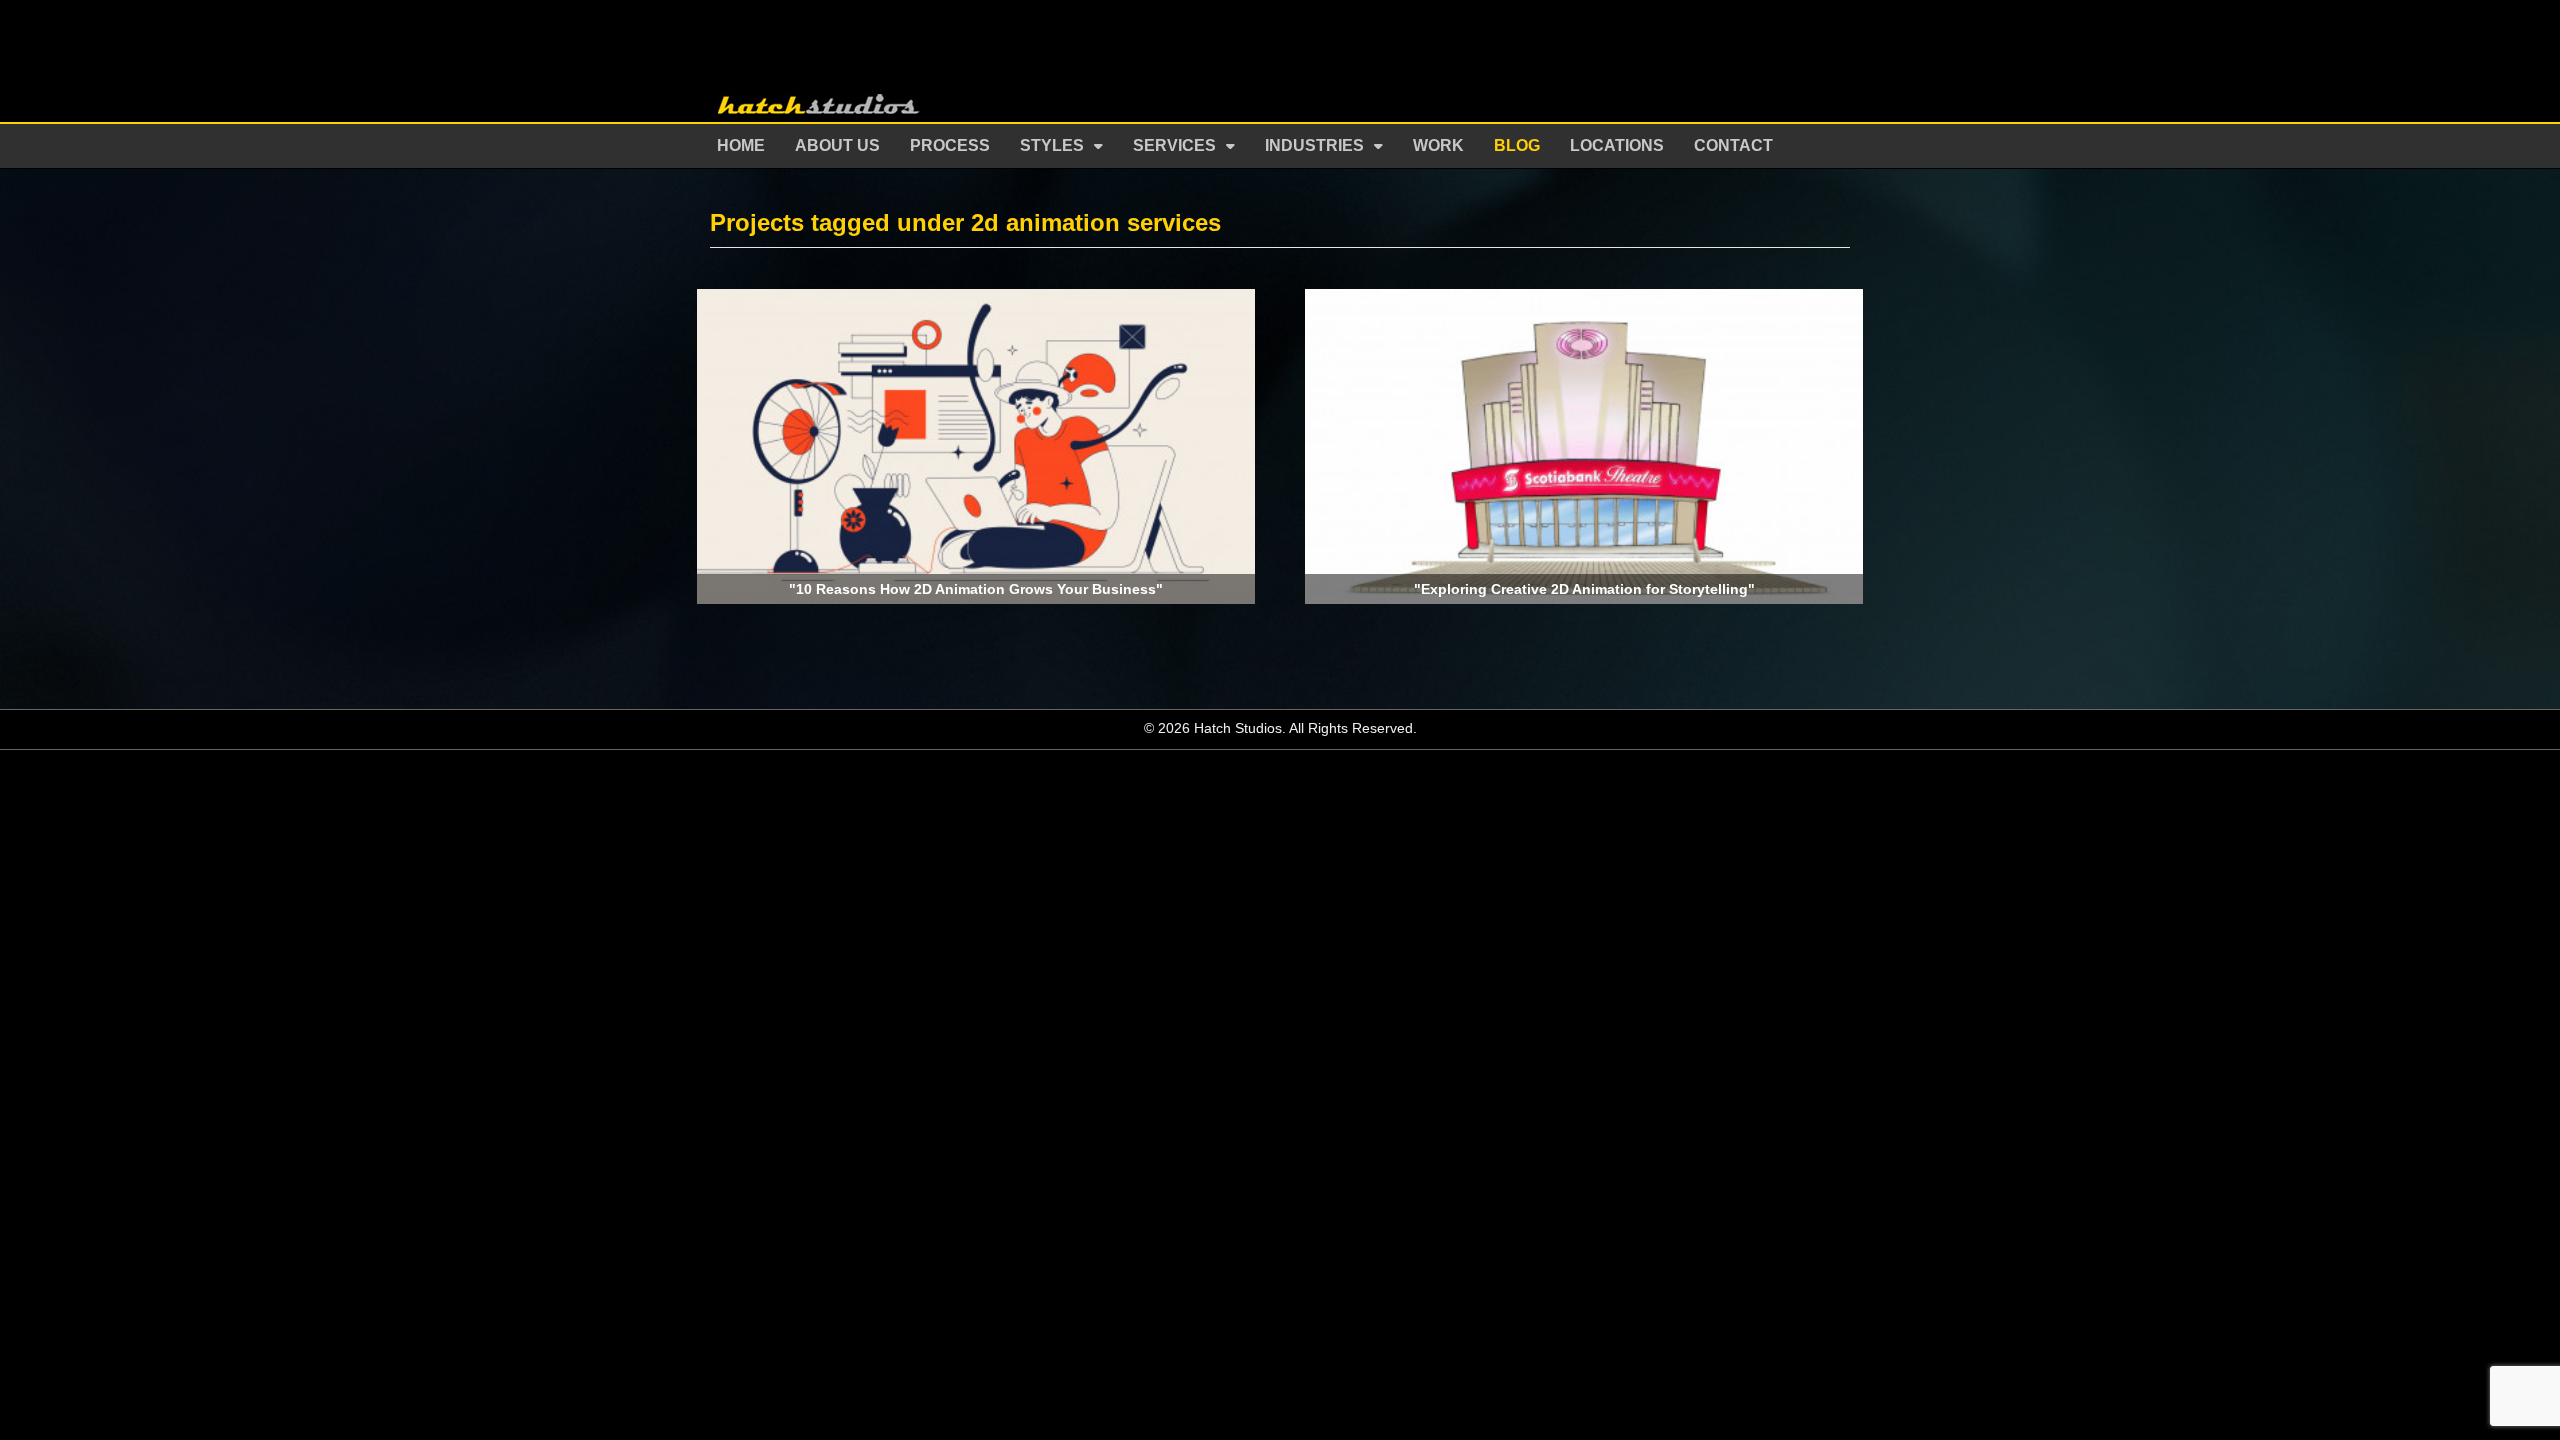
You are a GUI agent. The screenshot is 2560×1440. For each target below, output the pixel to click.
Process (950, 145)
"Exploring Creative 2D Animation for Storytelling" (1584, 589)
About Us (837, 145)
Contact (1733, 145)
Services (1174, 145)
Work (1438, 145)
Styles (1052, 145)
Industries (1314, 145)
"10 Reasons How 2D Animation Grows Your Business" (976, 589)
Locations (1617, 145)
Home (741, 145)
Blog (1517, 145)
